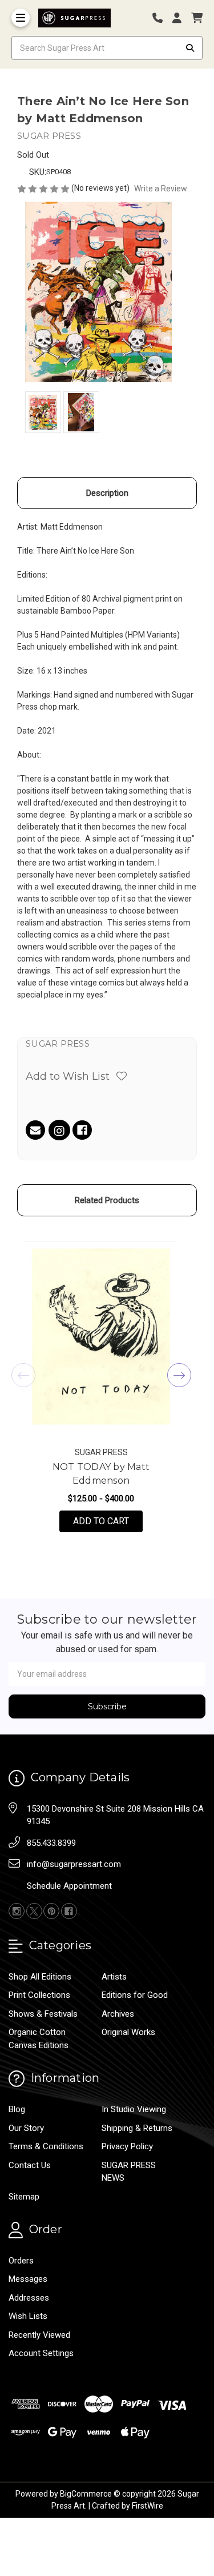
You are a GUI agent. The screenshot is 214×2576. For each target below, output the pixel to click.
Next (179, 1375)
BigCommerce (86, 2494)
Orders (21, 2261)
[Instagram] (59, 1132)
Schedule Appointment (69, 1886)
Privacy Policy (127, 2146)
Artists (114, 1977)
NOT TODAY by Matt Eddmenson (101, 1474)
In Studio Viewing (134, 2109)
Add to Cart (108, 1521)
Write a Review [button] (161, 189)
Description (107, 493)
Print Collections (39, 1995)
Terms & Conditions (46, 2146)
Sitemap (24, 2197)
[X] (34, 1911)
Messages (28, 2279)
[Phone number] (161, 18)
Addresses (29, 2298)
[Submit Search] (190, 48)
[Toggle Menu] (21, 18)
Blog (17, 2109)
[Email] (35, 1130)
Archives (118, 2014)
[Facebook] (82, 1130)
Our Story (26, 2128)
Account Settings (41, 2353)
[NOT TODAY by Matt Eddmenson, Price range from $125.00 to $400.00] (101, 1337)
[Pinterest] (51, 1911)
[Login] (181, 18)
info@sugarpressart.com (74, 1864)
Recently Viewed (39, 2335)
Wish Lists (28, 2316)
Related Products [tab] (107, 1200)
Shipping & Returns (137, 2128)
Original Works (128, 2032)
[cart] (197, 18)
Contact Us (30, 2165)
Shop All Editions (40, 1977)
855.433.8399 (51, 1843)
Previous (23, 1375)
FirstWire (148, 2506)
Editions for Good (135, 1995)
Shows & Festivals (43, 2014)
